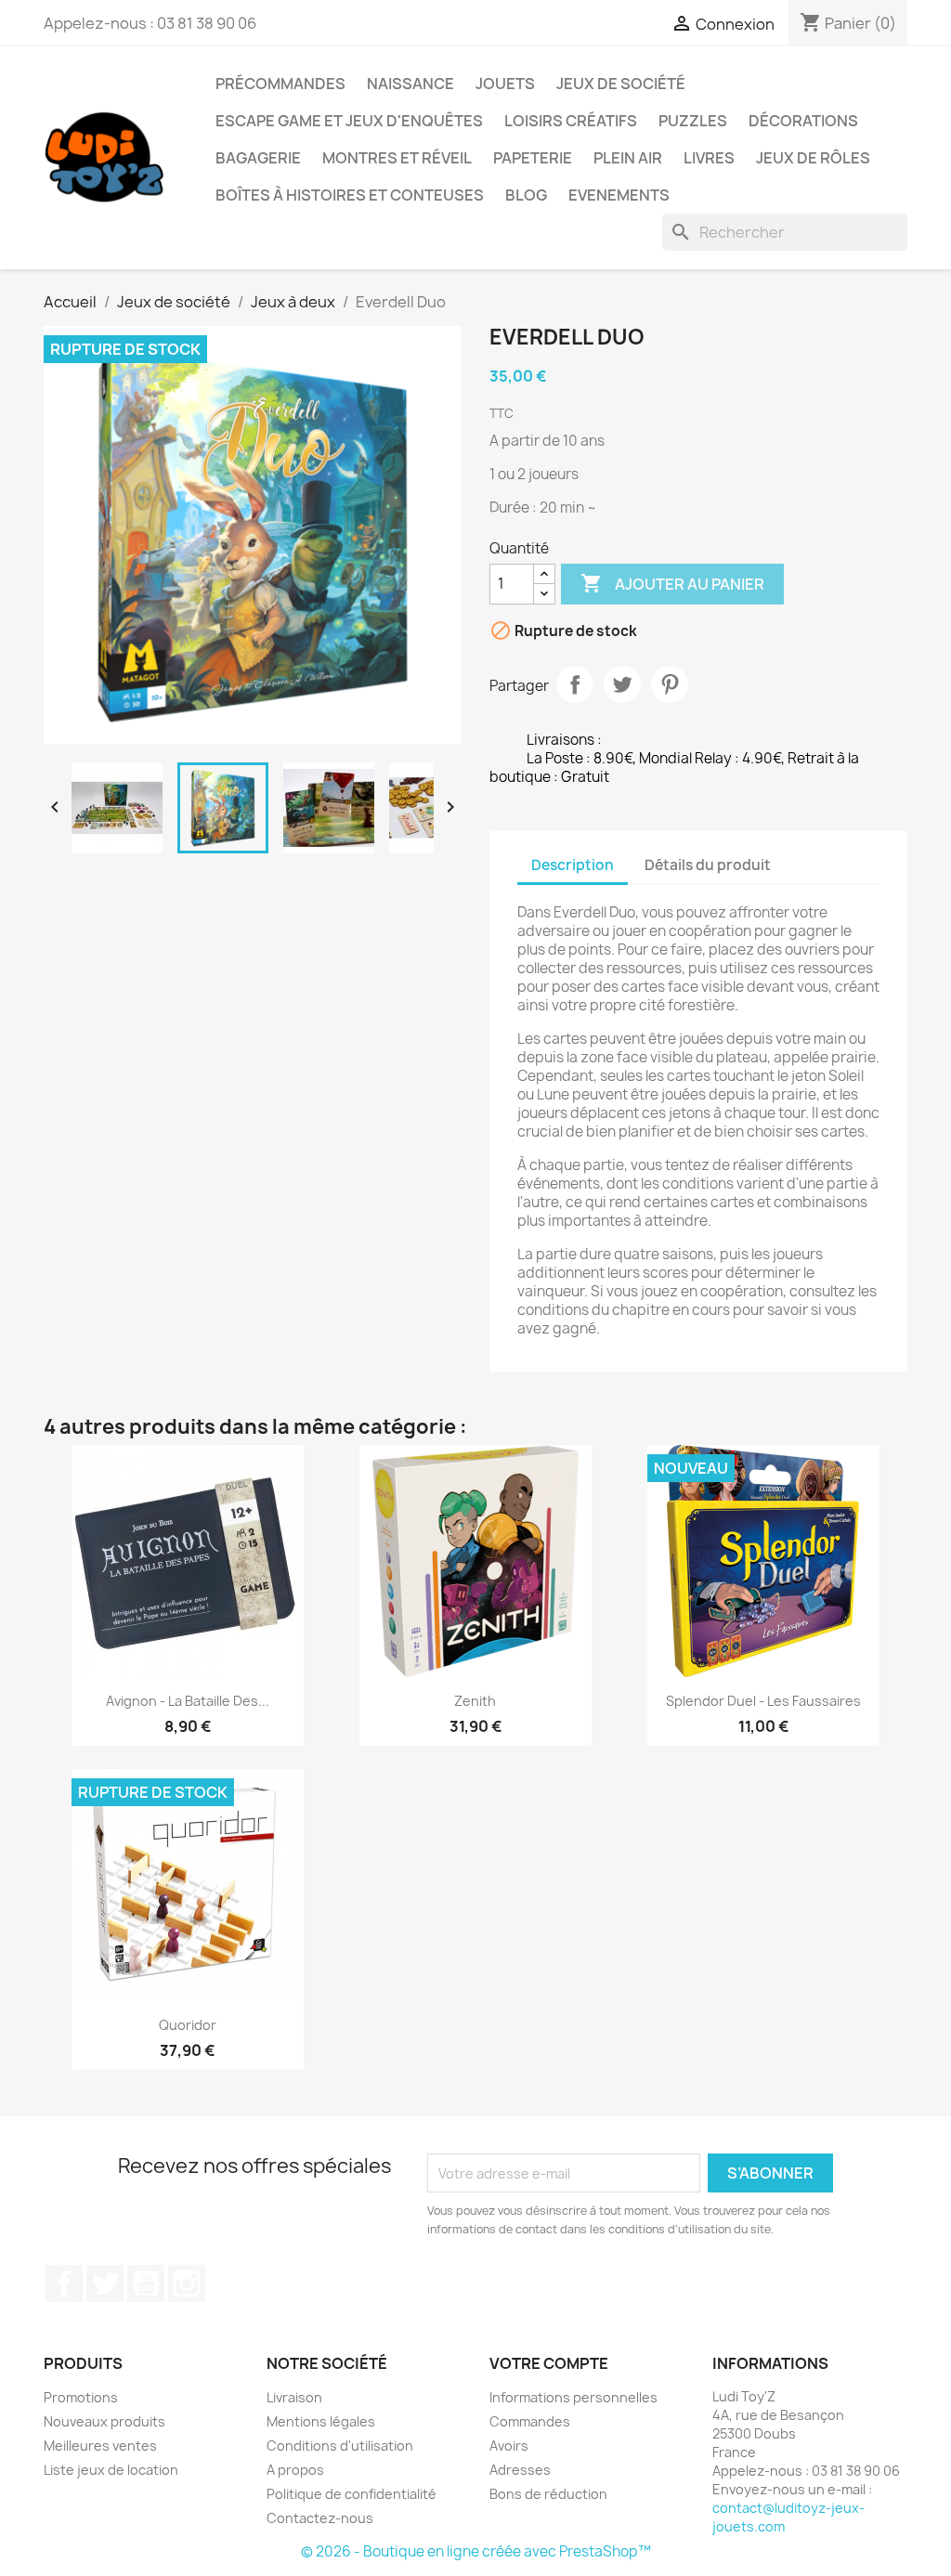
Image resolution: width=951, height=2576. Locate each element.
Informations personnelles (573, 2397)
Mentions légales (321, 2421)
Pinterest (670, 684)
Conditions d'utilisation (340, 2446)
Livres (709, 158)
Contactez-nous (320, 2518)
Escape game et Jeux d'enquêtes (349, 121)
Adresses (520, 2470)
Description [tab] (573, 865)
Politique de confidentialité (352, 2494)
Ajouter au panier (672, 583)
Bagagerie (258, 158)
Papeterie (533, 158)
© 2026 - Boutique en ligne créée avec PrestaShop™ (476, 2551)
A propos (295, 2470)
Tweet (622, 684)
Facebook (64, 2283)
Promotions (81, 2397)
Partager (575, 684)
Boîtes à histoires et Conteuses (350, 195)
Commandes (530, 2421)
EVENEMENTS (619, 195)
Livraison (294, 2397)
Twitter (105, 2283)
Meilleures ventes (100, 2446)
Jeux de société (621, 84)
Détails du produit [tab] (708, 865)
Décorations (803, 121)
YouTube (146, 2283)
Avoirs (509, 2446)
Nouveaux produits (104, 2421)
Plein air (628, 158)
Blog (526, 195)
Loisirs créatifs (571, 121)
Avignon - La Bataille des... (188, 1701)
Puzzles (693, 121)
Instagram (187, 2283)
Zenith (475, 1701)
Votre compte (549, 2363)
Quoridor (188, 2025)
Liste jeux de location (111, 2470)
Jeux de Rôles (813, 158)
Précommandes (280, 84)
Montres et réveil (397, 158)
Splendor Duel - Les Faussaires (763, 1701)
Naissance (410, 84)
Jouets (505, 84)
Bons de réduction (548, 2494)
